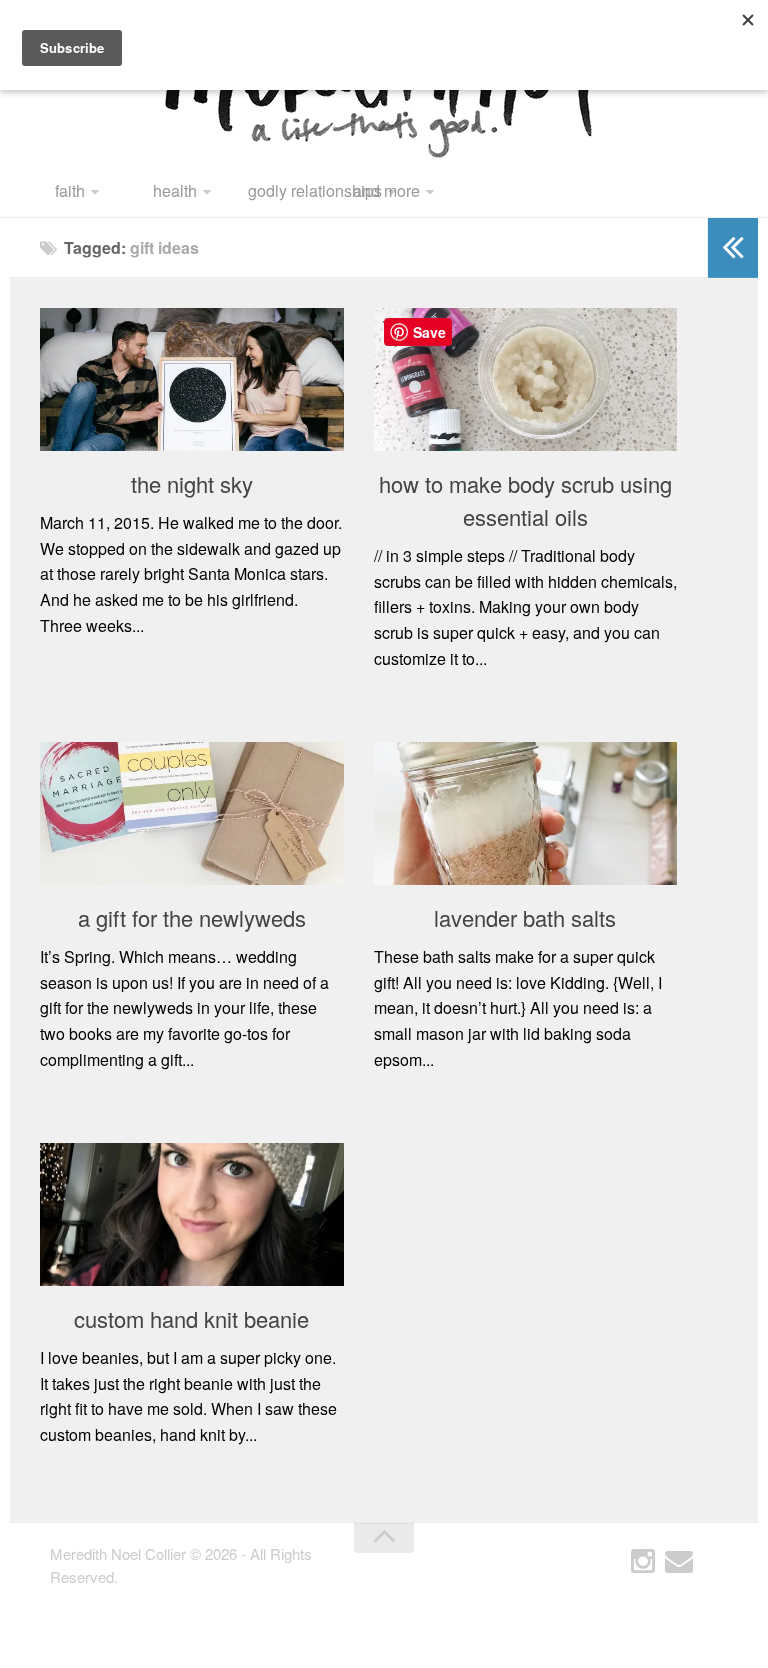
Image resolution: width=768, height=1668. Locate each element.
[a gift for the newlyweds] (192, 813)
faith (70, 190)
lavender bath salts (525, 917)
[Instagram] (643, 1562)
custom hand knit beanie (191, 1318)
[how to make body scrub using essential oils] (526, 379)
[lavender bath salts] (526, 813)
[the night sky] (192, 379)
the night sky (192, 483)
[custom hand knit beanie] (192, 1214)
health (175, 190)
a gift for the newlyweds (192, 917)
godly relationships (293, 190)
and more (386, 190)
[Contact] (679, 1562)
